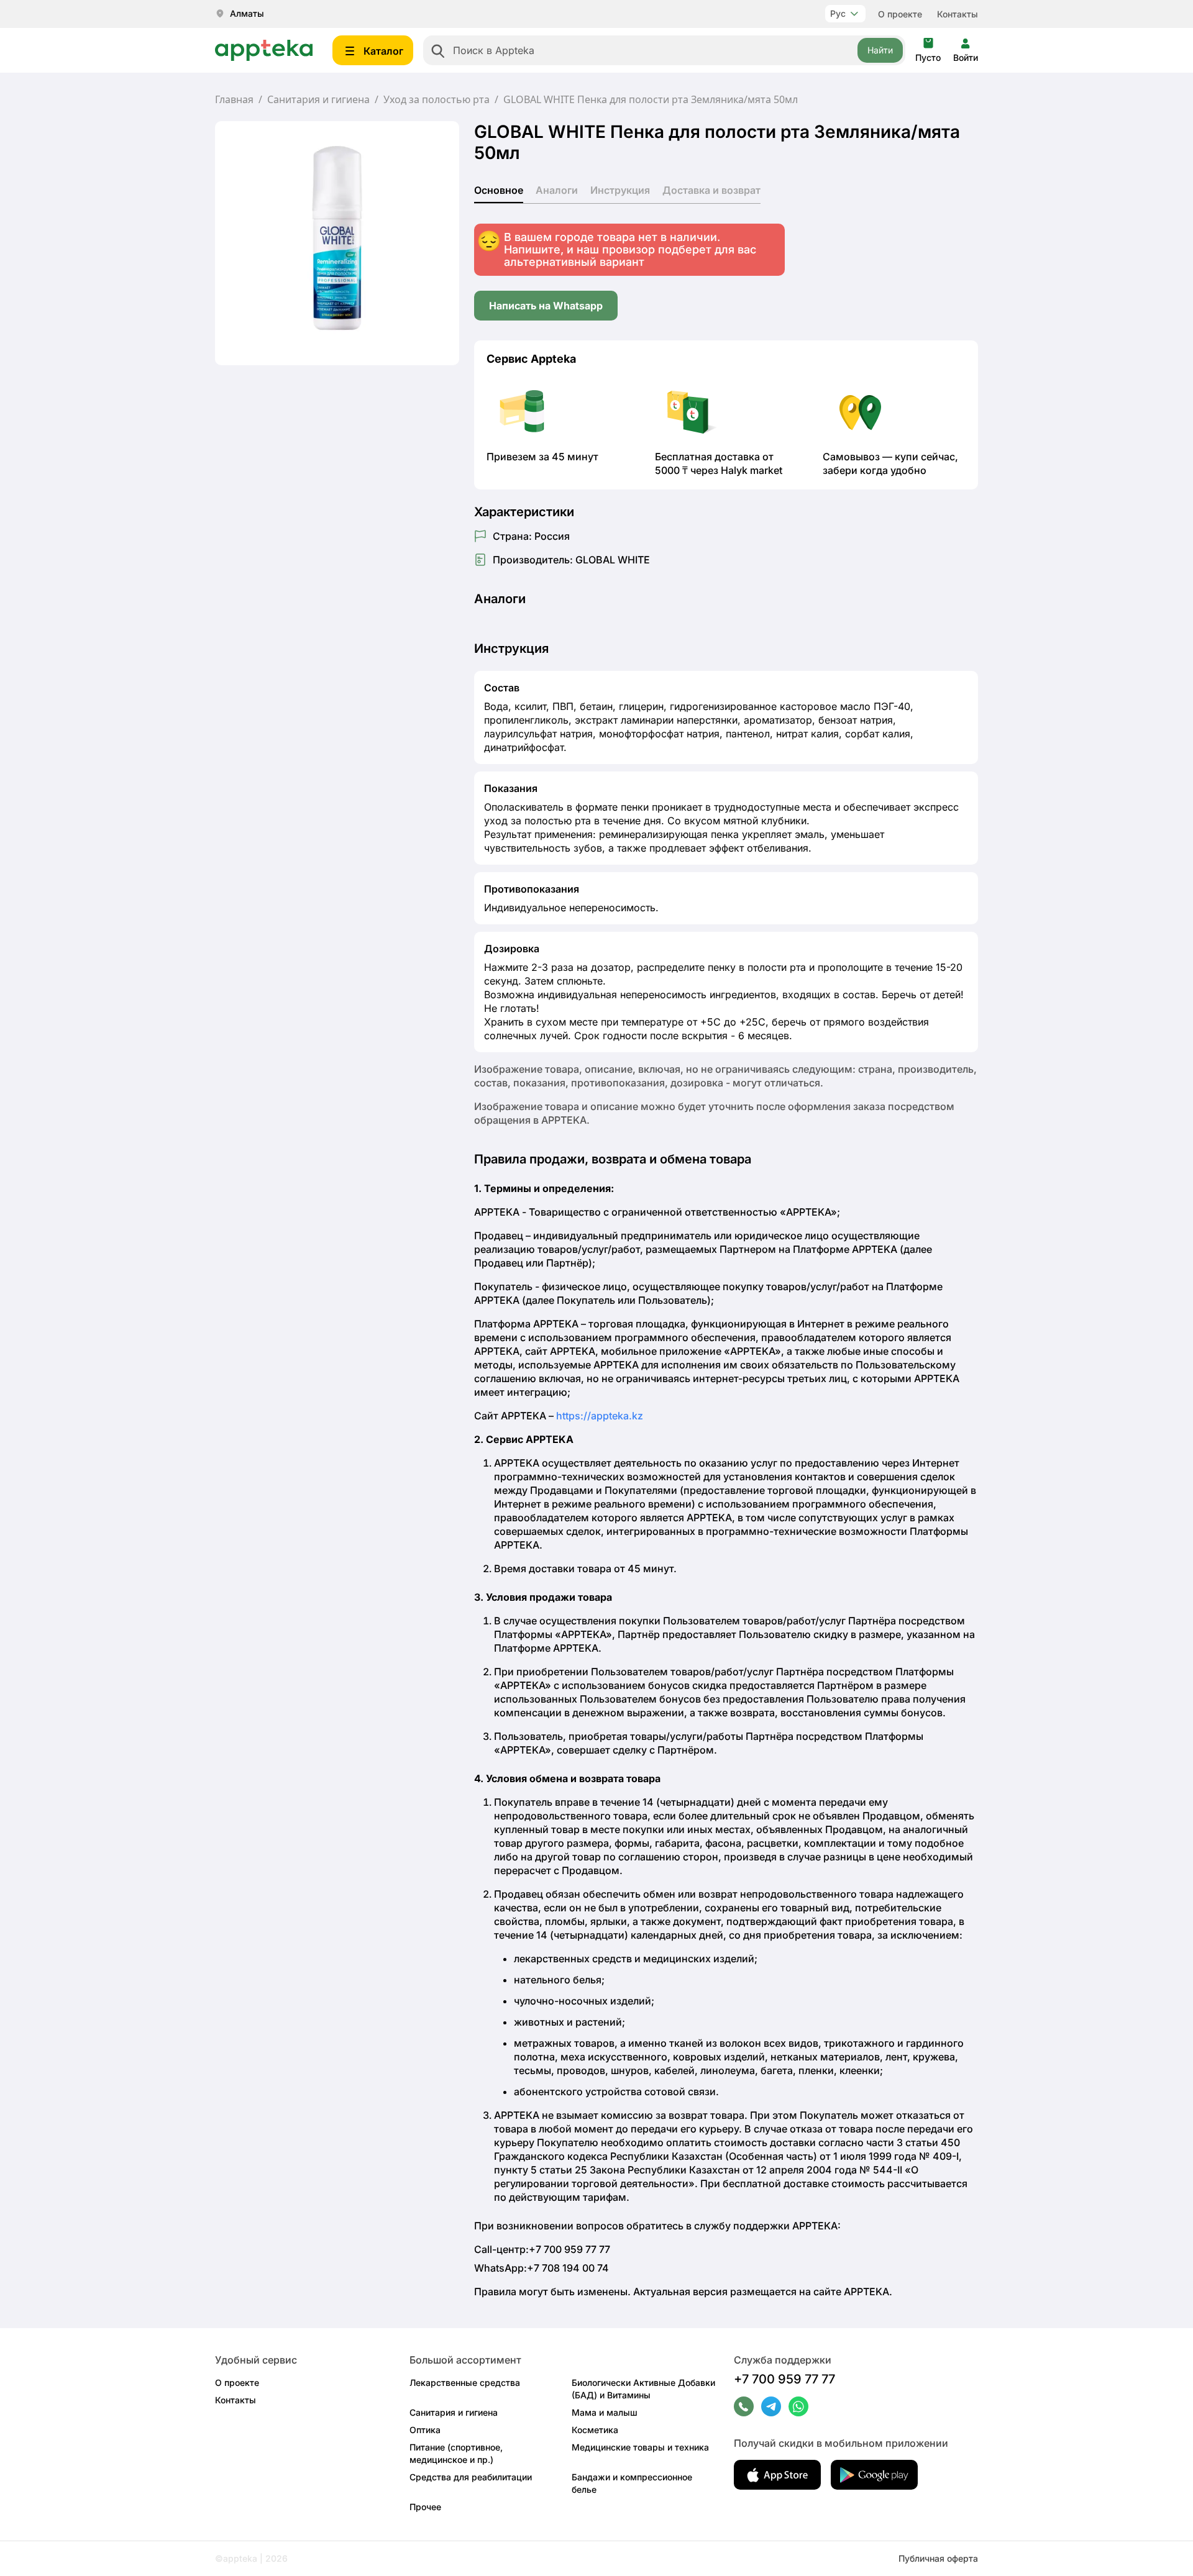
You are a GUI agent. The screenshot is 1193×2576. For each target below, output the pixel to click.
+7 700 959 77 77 (784, 2379)
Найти (880, 50)
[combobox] (664, 50)
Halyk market (752, 470)
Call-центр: (542, 2249)
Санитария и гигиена (318, 99)
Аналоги (557, 190)
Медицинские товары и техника (640, 2447)
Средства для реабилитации (471, 2477)
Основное (499, 190)
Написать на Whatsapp (546, 306)
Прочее (425, 2507)
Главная (234, 99)
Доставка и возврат (711, 190)
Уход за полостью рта (437, 99)
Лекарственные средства (465, 2383)
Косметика (595, 2430)
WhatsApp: (542, 2268)
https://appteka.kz (600, 1416)
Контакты (958, 14)
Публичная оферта (938, 2558)
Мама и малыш (605, 2412)
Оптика (425, 2430)
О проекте (900, 14)
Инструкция (620, 190)
